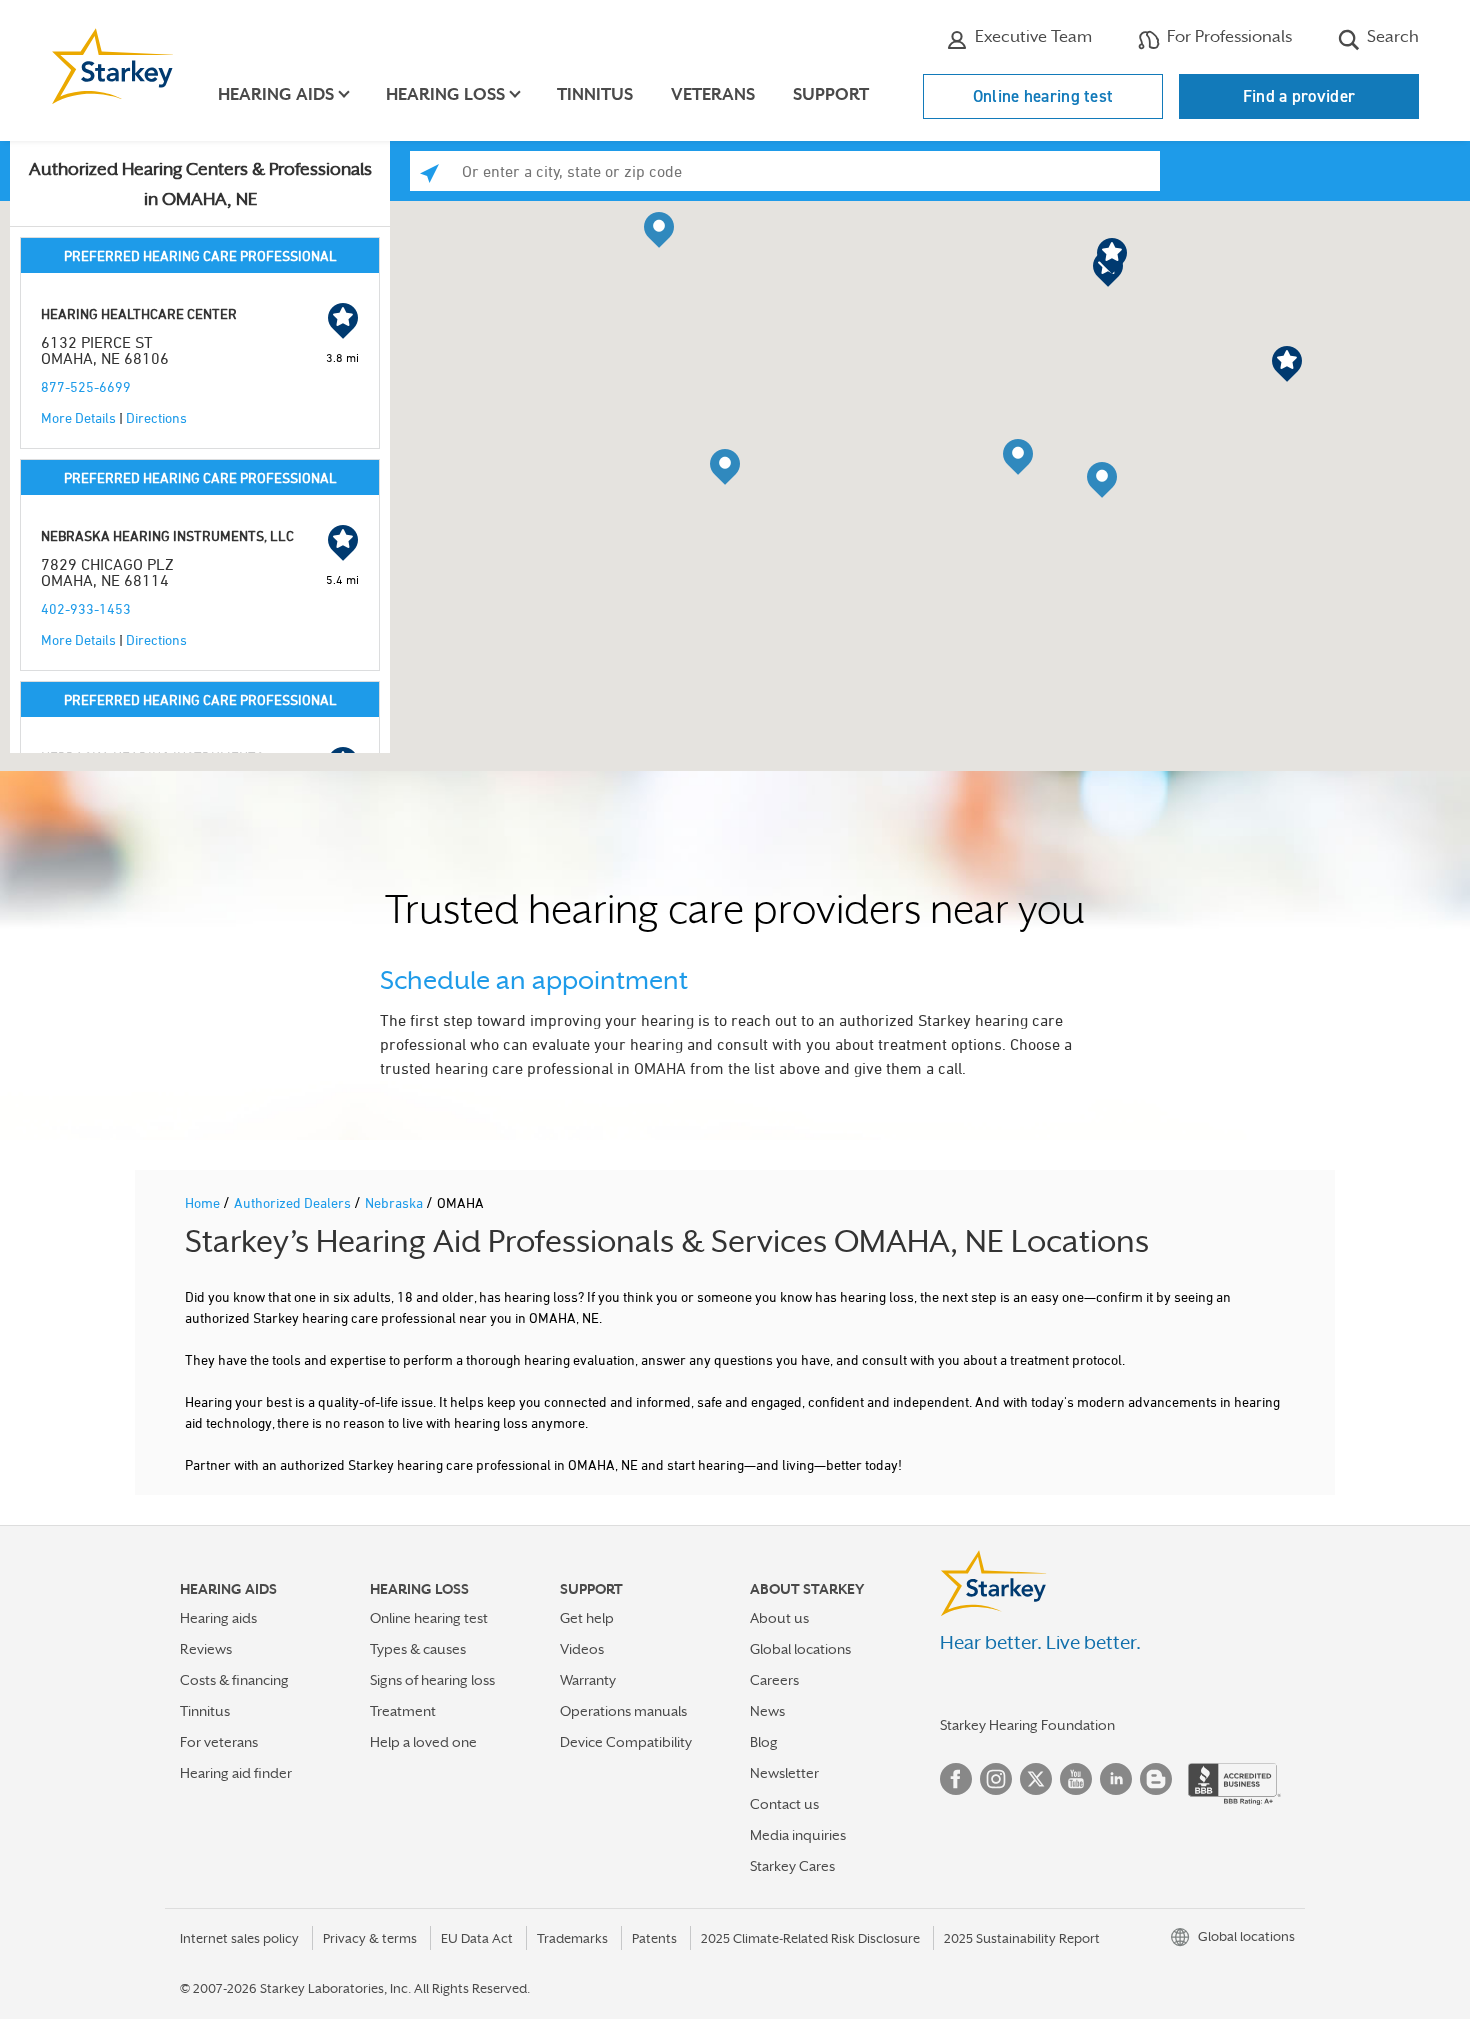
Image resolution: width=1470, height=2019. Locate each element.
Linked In (1116, 1779)
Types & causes (418, 1649)
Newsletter (784, 1773)
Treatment (403, 1711)
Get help (587, 1618)
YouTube (1076, 1779)
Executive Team (1031, 36)
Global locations (800, 1649)
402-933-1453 (86, 608)
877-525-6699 (86, 386)
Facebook (956, 1779)
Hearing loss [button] (445, 94)
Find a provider (1299, 96)
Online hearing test (1043, 96)
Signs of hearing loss (432, 1680)
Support (831, 94)
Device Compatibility (626, 1742)
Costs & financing (234, 1680)
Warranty (588, 1680)
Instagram (996, 1779)
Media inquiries (798, 1835)
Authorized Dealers (294, 1202)
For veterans (219, 1742)
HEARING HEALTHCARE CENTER (139, 313)
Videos (582, 1649)
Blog (764, 1742)
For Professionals (1227, 36)
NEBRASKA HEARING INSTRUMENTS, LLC (167, 535)
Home (204, 1202)
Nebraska (395, 1202)
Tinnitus (595, 94)
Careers (774, 1680)
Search (1391, 36)
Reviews (206, 1649)
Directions (156, 417)
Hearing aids (218, 1618)
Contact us (784, 1804)
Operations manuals (623, 1711)
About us (779, 1618)
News (767, 1711)
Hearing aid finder (236, 1773)
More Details (78, 417)
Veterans (713, 94)
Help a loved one (423, 1742)
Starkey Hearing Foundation (1027, 1725)
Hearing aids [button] (276, 94)
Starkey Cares (792, 1866)
